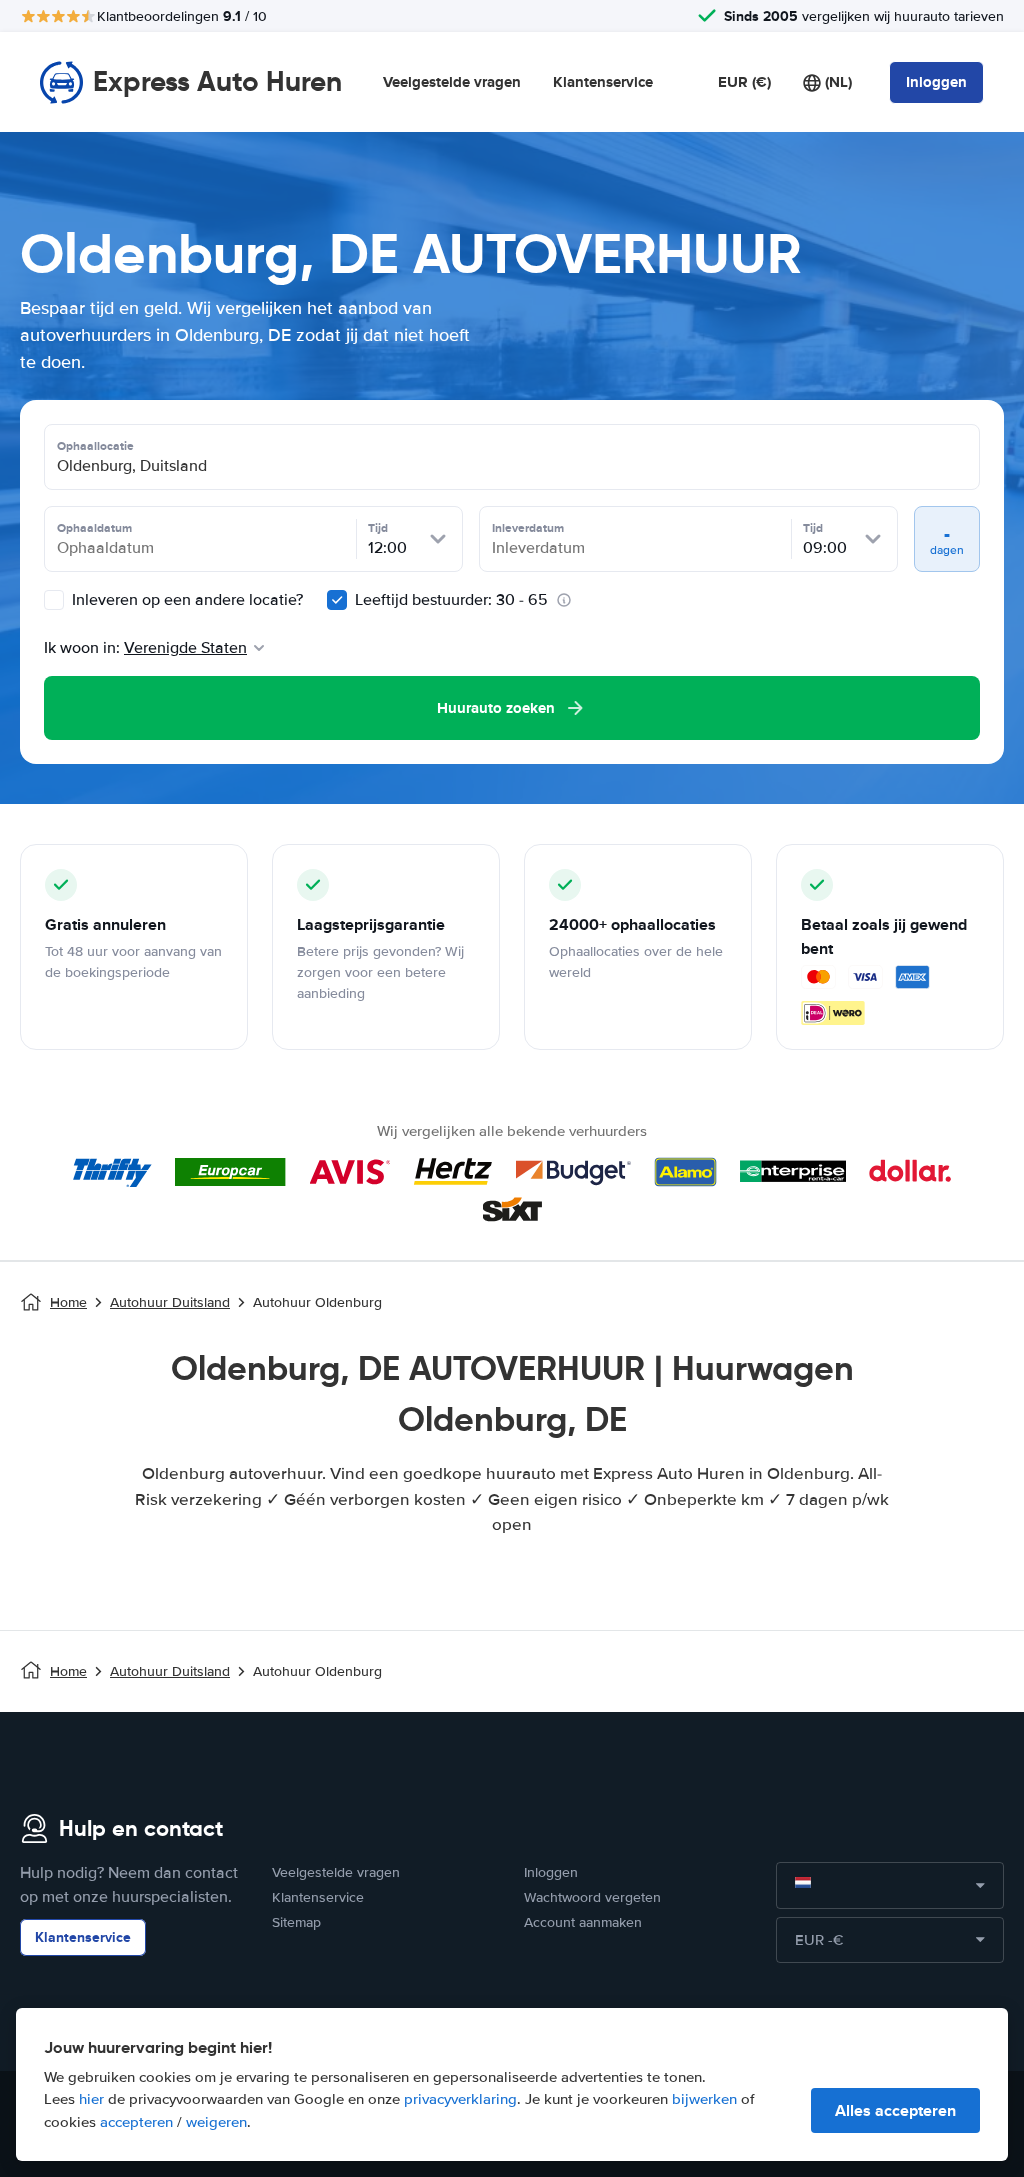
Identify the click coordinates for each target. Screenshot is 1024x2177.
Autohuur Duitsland (170, 1302)
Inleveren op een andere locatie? (185, 600)
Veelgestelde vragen (452, 82)
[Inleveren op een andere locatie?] (54, 600)
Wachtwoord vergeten (592, 1897)
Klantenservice (603, 82)
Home (68, 1302)
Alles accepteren (895, 2110)
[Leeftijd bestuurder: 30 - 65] (337, 600)
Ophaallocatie (95, 446)
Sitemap (296, 1922)
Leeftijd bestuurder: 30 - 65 (451, 600)
